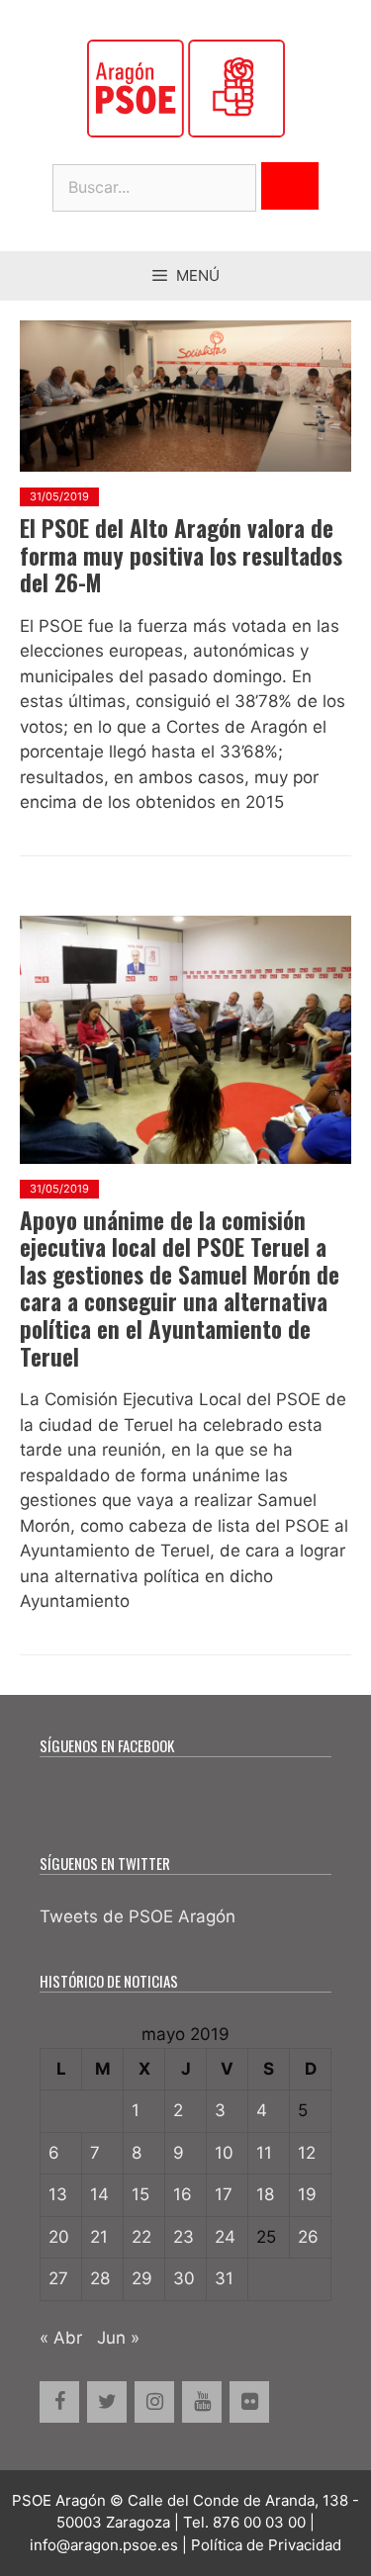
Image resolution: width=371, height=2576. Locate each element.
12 (307, 2153)
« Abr (61, 2338)
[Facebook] (59, 2402)
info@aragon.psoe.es (104, 2545)
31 (224, 2278)
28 (100, 2278)
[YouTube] (202, 2402)
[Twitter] (107, 2402)
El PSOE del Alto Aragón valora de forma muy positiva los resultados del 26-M (181, 555)
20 (59, 2237)
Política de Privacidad (266, 2545)
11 (264, 2153)
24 (225, 2237)
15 (140, 2194)
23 (184, 2237)
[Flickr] (249, 2402)
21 (99, 2237)
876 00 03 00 (259, 2522)
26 (308, 2237)
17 (224, 2194)
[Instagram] (154, 2402)
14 (99, 2194)
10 (224, 2153)
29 (142, 2278)
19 (307, 2194)
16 (183, 2194)
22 (141, 2237)
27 (58, 2278)
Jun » (118, 2338)
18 (265, 2194)
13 (58, 2194)
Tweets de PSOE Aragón (138, 1916)
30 (184, 2278)
